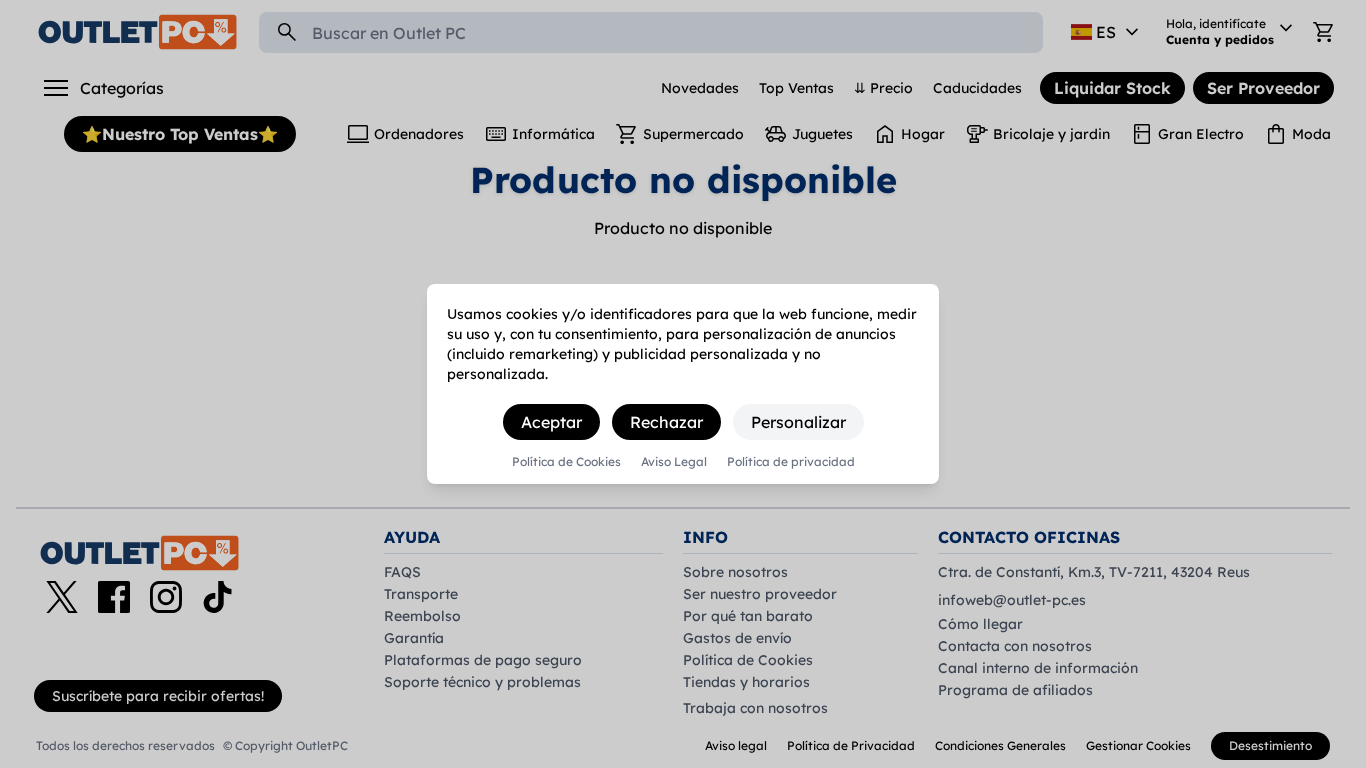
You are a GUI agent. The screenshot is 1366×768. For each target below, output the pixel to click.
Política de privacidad (791, 462)
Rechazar (666, 422)
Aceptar (551, 422)
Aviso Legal (674, 462)
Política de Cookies (566, 462)
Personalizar (798, 422)
